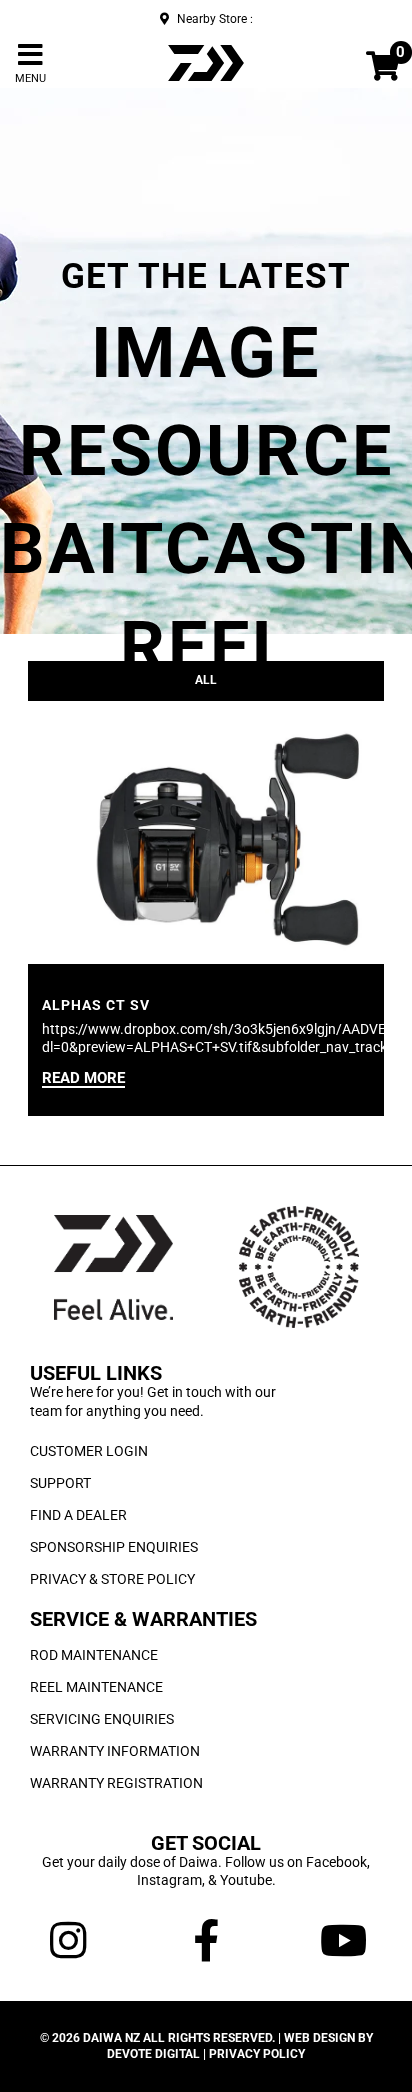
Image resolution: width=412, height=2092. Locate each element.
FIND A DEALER (78, 1515)
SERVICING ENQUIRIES (102, 1719)
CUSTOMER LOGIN (89, 1451)
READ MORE (83, 1079)
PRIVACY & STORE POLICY (112, 1579)
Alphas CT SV (96, 1005)
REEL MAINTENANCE (96, 1687)
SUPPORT (60, 1483)
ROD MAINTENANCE (94, 1655)
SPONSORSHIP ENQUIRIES (114, 1547)
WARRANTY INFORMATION (115, 1751)
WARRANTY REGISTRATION (116, 1783)
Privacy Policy (257, 2054)
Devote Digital (153, 2054)
